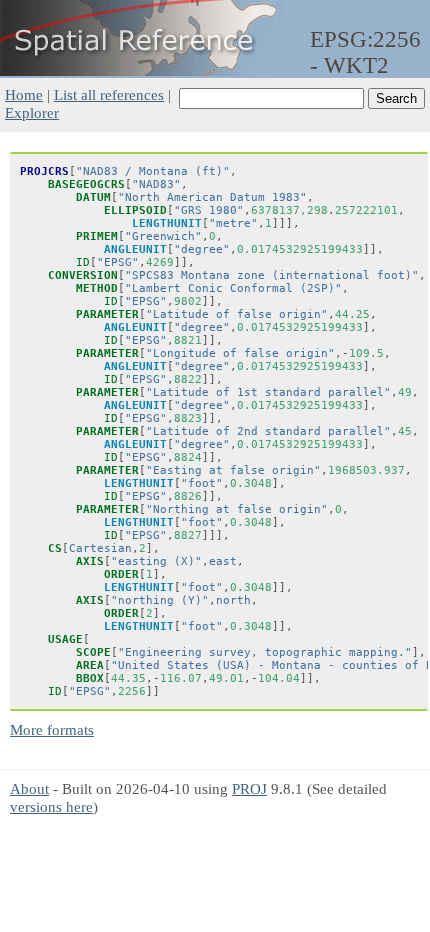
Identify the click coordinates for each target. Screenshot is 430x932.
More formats (52, 729)
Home (24, 94)
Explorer (32, 112)
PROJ (249, 788)
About (29, 788)
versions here (51, 806)
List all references (109, 94)
